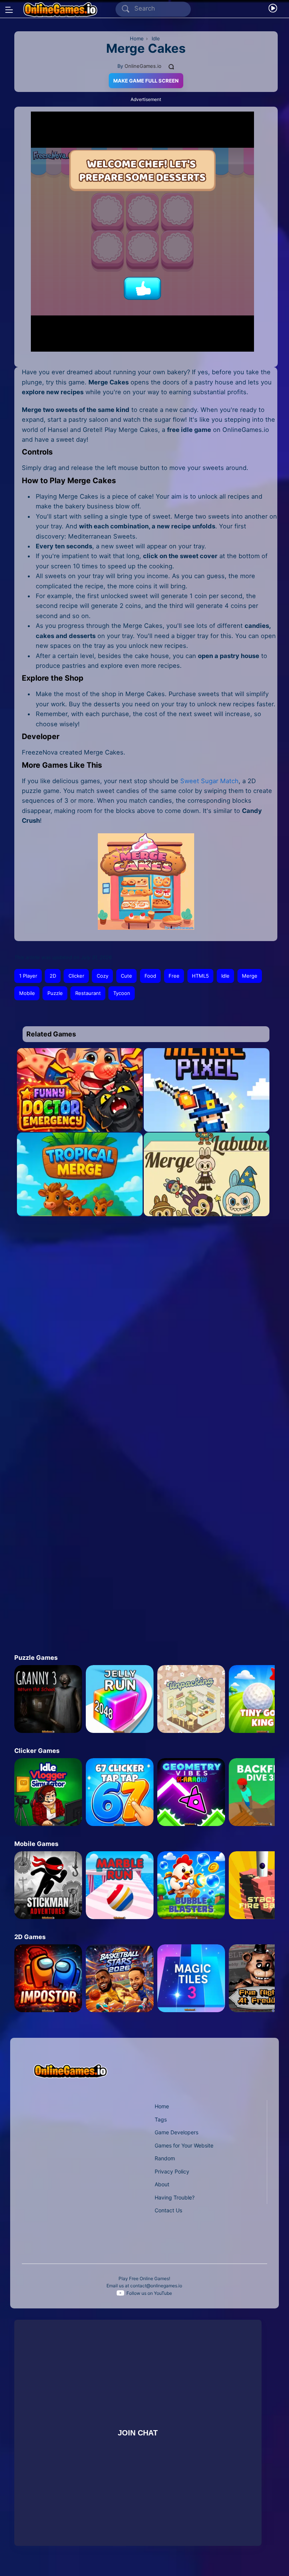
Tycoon (122, 993)
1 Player (28, 976)
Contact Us (168, 2210)
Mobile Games (36, 1844)
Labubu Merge (207, 1202)
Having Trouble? (175, 2197)
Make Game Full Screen (146, 81)
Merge (250, 976)
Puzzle (55, 993)
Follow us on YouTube (149, 2293)
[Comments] (172, 66)
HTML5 (200, 976)
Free (174, 976)
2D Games (30, 1937)
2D (53, 976)
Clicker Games (37, 1751)
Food (150, 976)
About (162, 2184)
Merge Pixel (207, 1117)
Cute (126, 976)
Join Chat (138, 2433)
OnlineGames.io (143, 66)
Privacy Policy (172, 2171)
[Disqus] (140, 1329)
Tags (161, 2119)
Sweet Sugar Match (209, 781)
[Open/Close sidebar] (9, 10)
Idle (225, 976)
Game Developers (176, 2132)
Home (162, 2106)
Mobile (27, 993)
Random (165, 2158)
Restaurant (88, 993)
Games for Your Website (184, 2145)
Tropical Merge (80, 1202)
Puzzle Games (36, 1658)
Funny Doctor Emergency (80, 1117)
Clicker (76, 976)
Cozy (103, 976)
